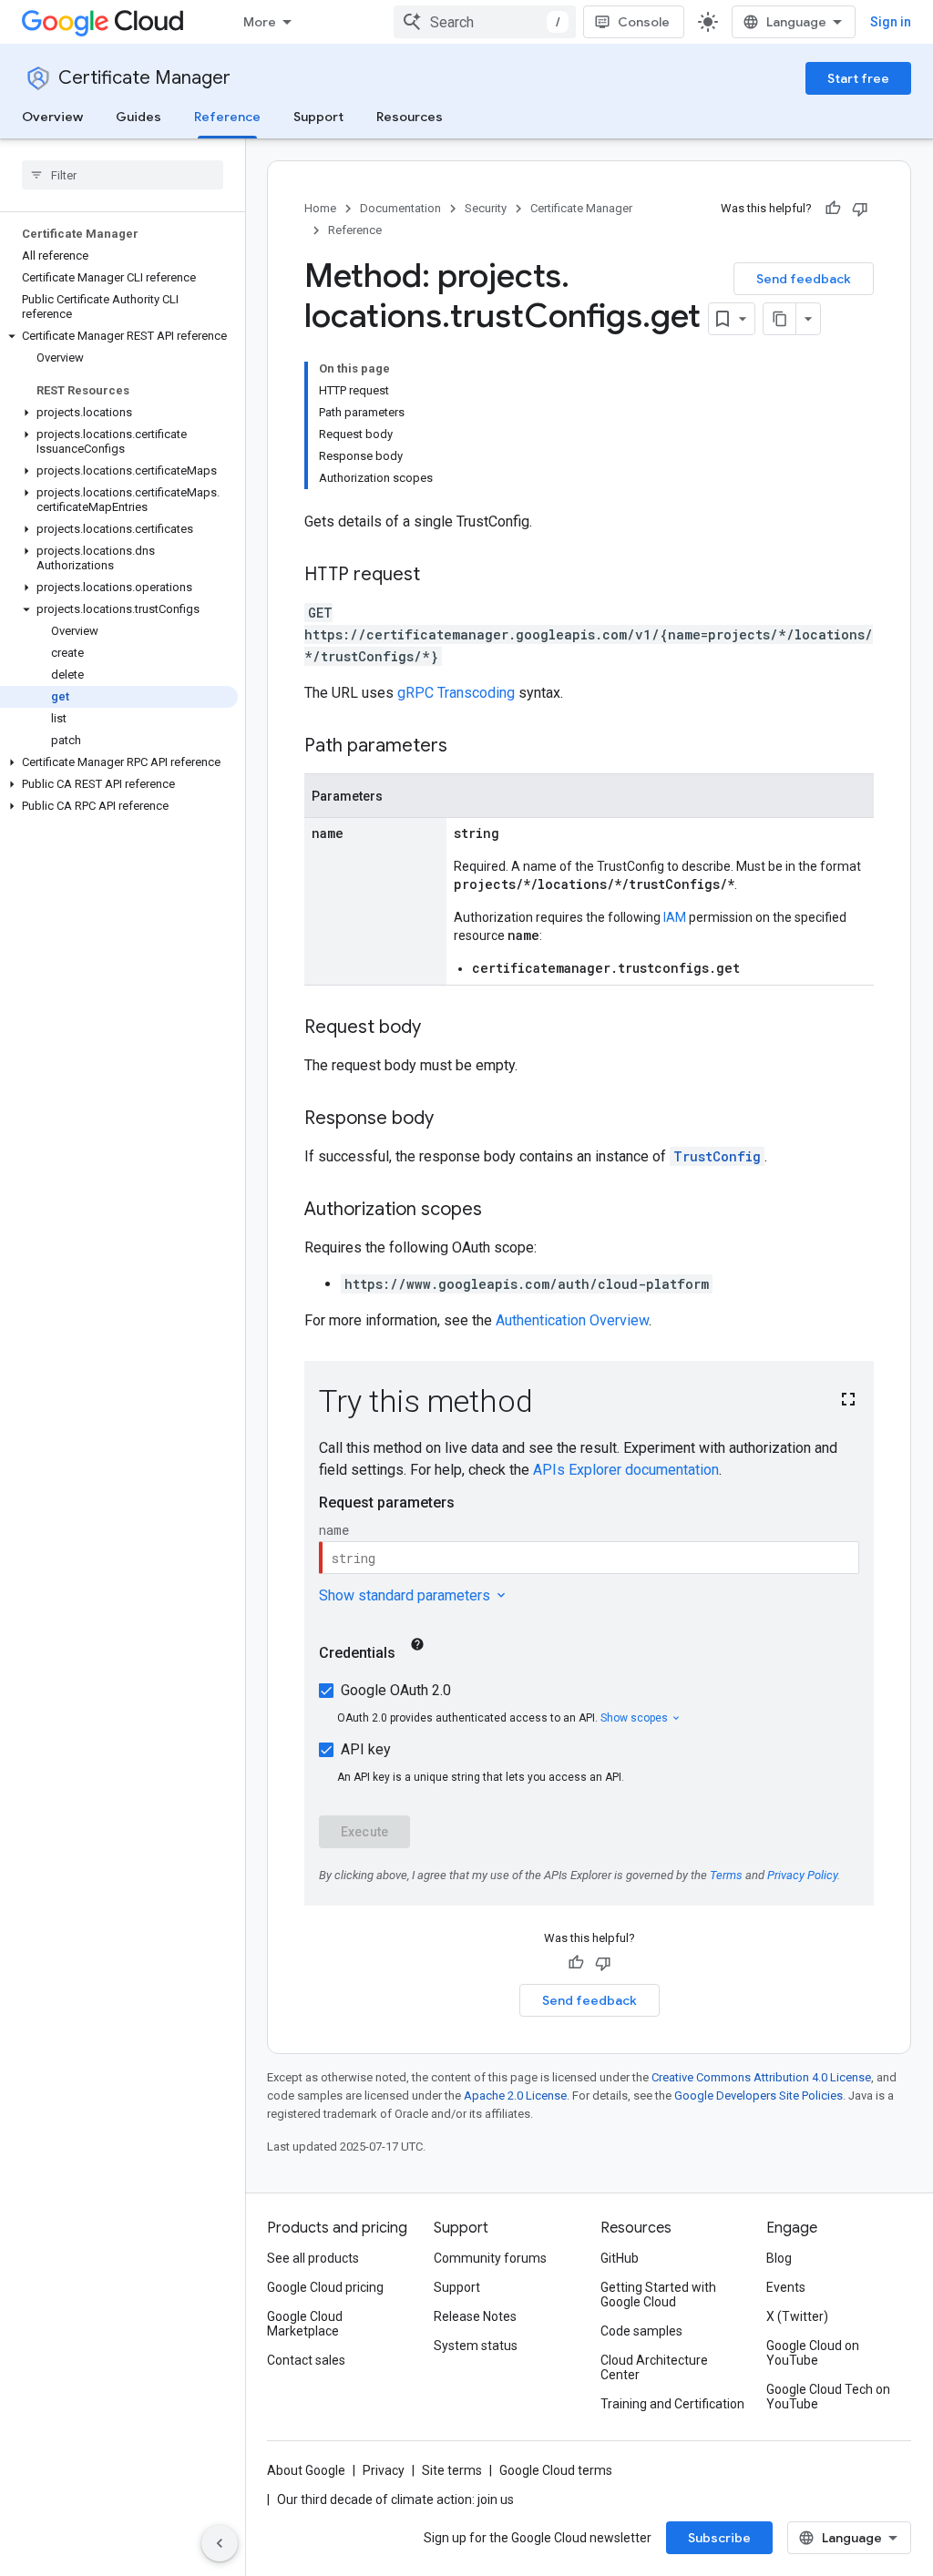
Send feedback (804, 279)
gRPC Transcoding (456, 693)
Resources (410, 117)
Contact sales (306, 2360)
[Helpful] (833, 209)
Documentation (400, 208)
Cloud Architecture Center (654, 2367)
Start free (858, 78)
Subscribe (719, 2538)
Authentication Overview (572, 1320)
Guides (138, 117)
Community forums (490, 2258)
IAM (675, 917)
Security (486, 208)
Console (644, 22)
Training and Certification (672, 2404)
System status (476, 2346)
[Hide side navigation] (220, 2543)
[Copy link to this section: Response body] (452, 1119)
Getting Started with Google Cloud (658, 2295)
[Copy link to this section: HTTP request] (438, 576)
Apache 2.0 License (515, 2096)
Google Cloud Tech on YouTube (828, 2397)
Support (318, 117)
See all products (313, 2258)
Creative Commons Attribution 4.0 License (761, 2077)
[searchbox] (123, 175)
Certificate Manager (144, 78)
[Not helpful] (860, 209)
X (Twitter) (797, 2316)
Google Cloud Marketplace (305, 2324)
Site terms (452, 2470)
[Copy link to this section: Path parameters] (466, 747)
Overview (52, 117)
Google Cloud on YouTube (813, 2353)
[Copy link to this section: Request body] (439, 1028)
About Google (306, 2470)
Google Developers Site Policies (759, 2096)
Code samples (641, 2331)
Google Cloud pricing (325, 2287)
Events (786, 2287)
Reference (227, 117)
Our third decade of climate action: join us (395, 2499)
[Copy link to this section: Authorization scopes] (500, 1211)
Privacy (384, 2470)
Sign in (891, 22)
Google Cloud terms (556, 2470)
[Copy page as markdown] (780, 319)
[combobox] (485, 22)
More (260, 22)
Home (320, 208)
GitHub (620, 2258)
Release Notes (475, 2316)
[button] (119, 336)
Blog (779, 2258)
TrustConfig (717, 1156)
